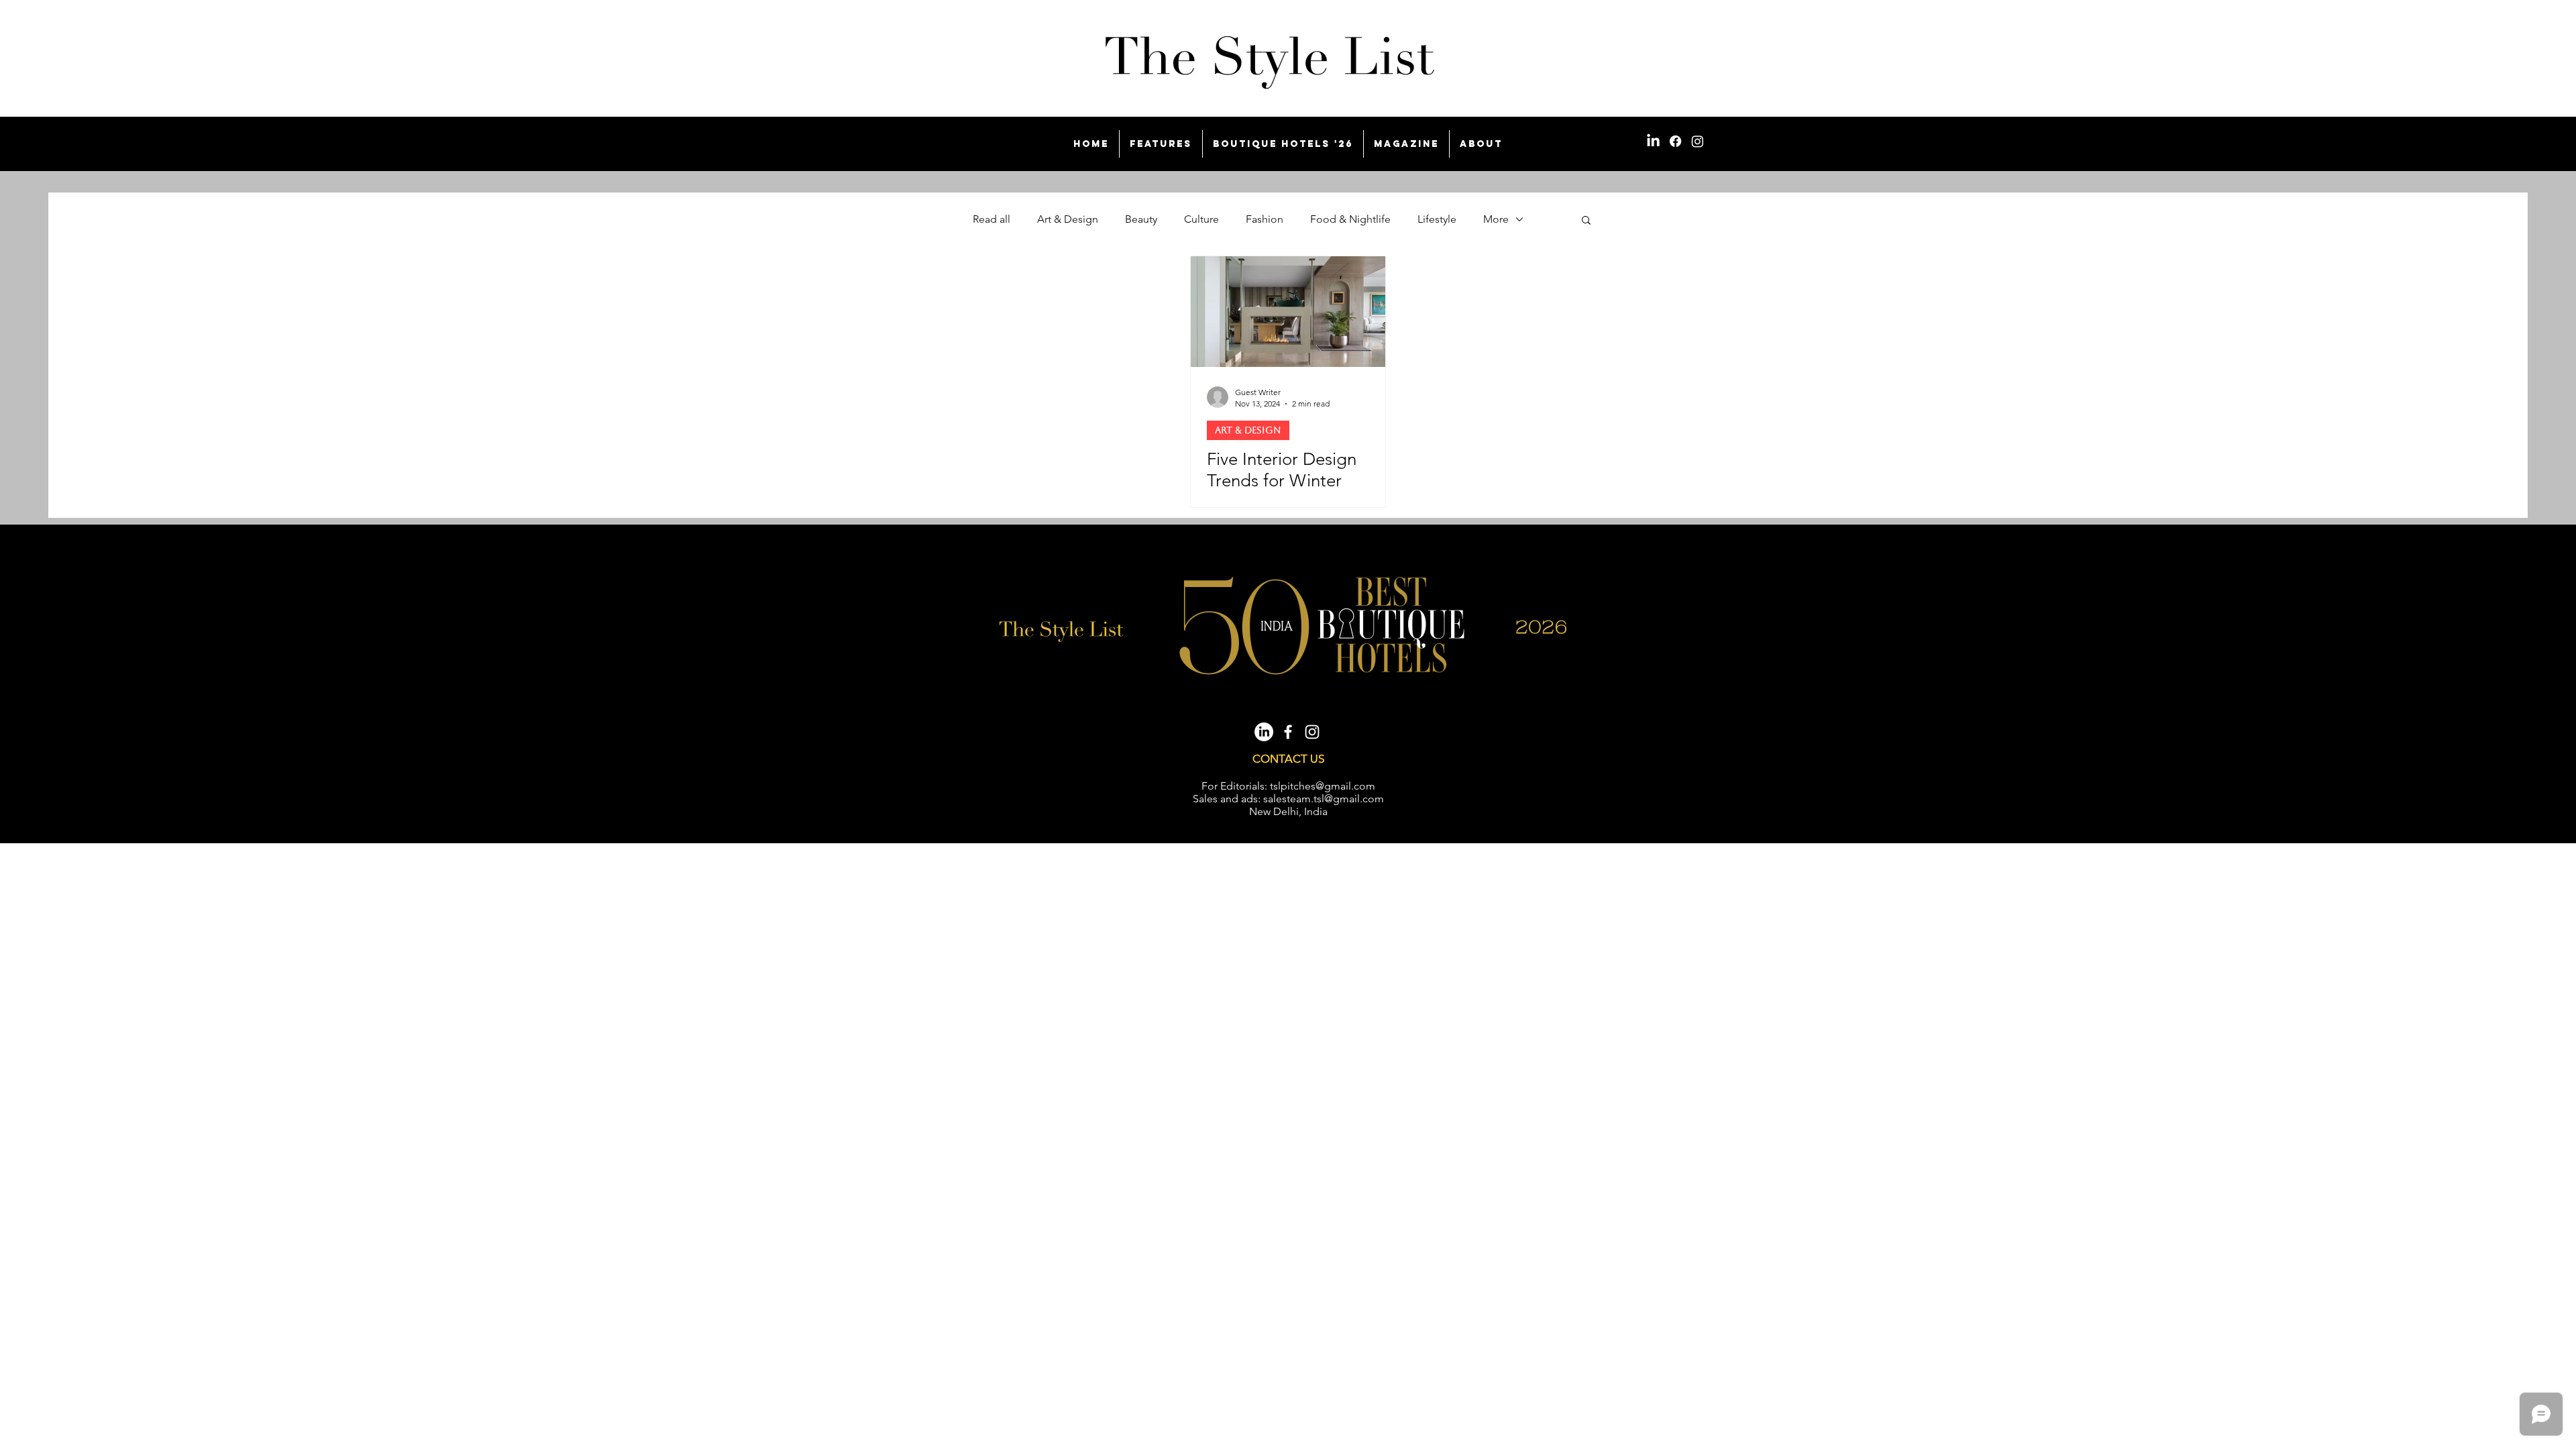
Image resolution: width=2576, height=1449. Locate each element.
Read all (991, 219)
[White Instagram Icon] (1312, 732)
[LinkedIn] (1653, 141)
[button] (1586, 221)
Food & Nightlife (1350, 219)
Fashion (1265, 219)
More (1496, 219)
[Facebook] (1675, 141)
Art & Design (1068, 219)
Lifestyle (1437, 219)
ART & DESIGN (1248, 430)
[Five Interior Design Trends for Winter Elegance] (1288, 312)
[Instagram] (1698, 141)
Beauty (1141, 219)
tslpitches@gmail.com (1323, 786)
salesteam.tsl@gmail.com (1324, 799)
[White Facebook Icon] (1288, 732)
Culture (1201, 219)
